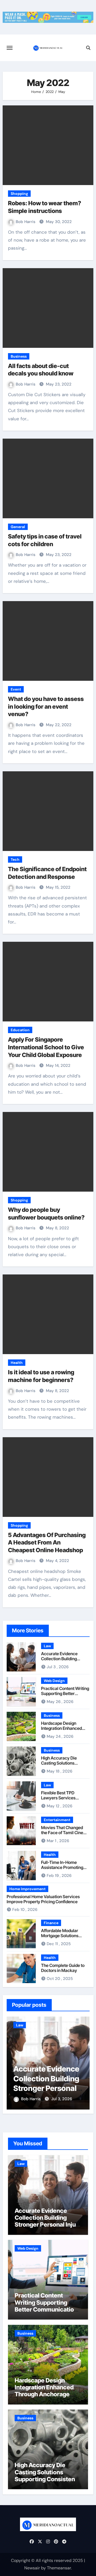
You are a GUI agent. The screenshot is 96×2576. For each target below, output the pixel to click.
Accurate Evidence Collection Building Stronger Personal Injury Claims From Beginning (64, 1661)
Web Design (54, 1681)
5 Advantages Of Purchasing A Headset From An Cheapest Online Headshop (47, 1542)
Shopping (19, 194)
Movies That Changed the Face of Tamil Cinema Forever (65, 1833)
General (18, 527)
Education (20, 1030)
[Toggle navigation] (10, 48)
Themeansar (59, 2568)
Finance (51, 1923)
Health (17, 1363)
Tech (15, 859)
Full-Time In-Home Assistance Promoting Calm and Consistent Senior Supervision (62, 1870)
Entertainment (57, 1820)
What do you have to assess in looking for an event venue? (46, 706)
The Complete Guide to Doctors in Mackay (63, 1968)
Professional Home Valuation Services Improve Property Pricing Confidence (43, 1899)
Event (16, 689)
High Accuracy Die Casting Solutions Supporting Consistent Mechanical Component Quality (48, 2479)
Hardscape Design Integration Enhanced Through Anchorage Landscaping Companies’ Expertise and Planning (45, 2398)
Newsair (32, 2568)
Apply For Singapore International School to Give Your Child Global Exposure (46, 1047)
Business (19, 356)
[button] (82, 2062)
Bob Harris (26, 222)
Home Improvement (27, 1889)
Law (47, 1646)
